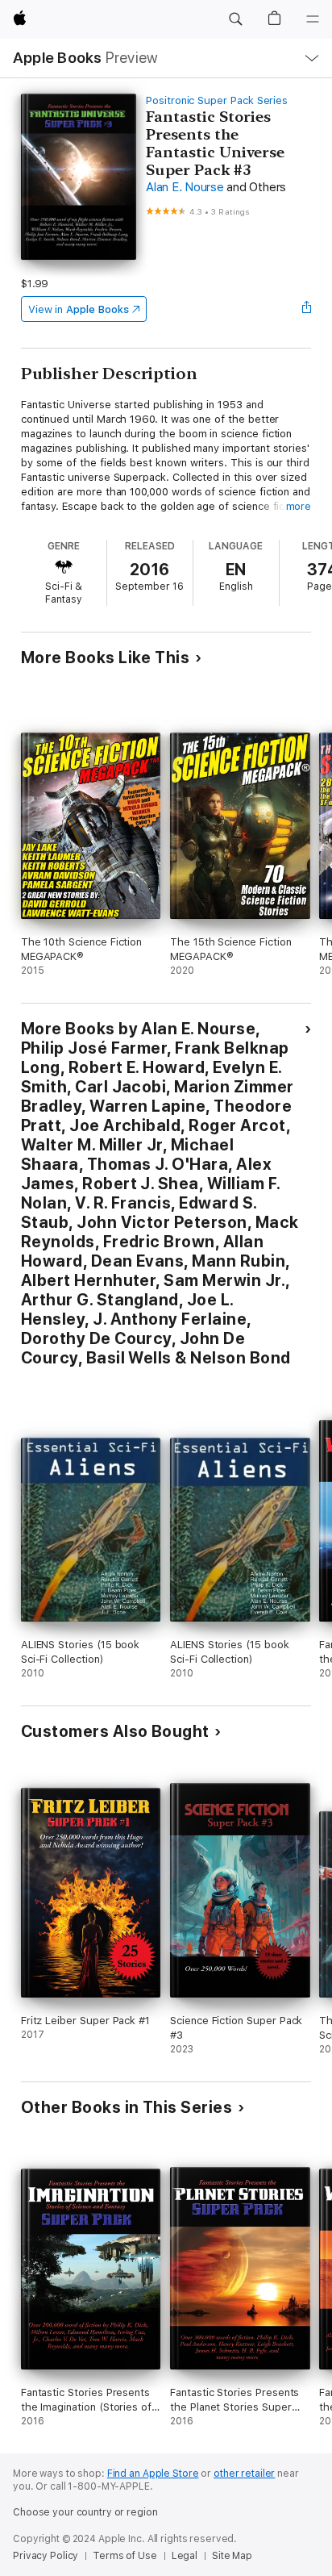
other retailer (244, 2474)
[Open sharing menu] (306, 309)
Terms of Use (125, 2556)
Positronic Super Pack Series (217, 100)
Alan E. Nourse (185, 187)
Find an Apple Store (153, 2474)
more (299, 506)
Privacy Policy (46, 2556)
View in (79, 309)
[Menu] (313, 19)
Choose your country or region (85, 2512)
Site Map (232, 2556)
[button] (235, 19)
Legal (185, 2556)
